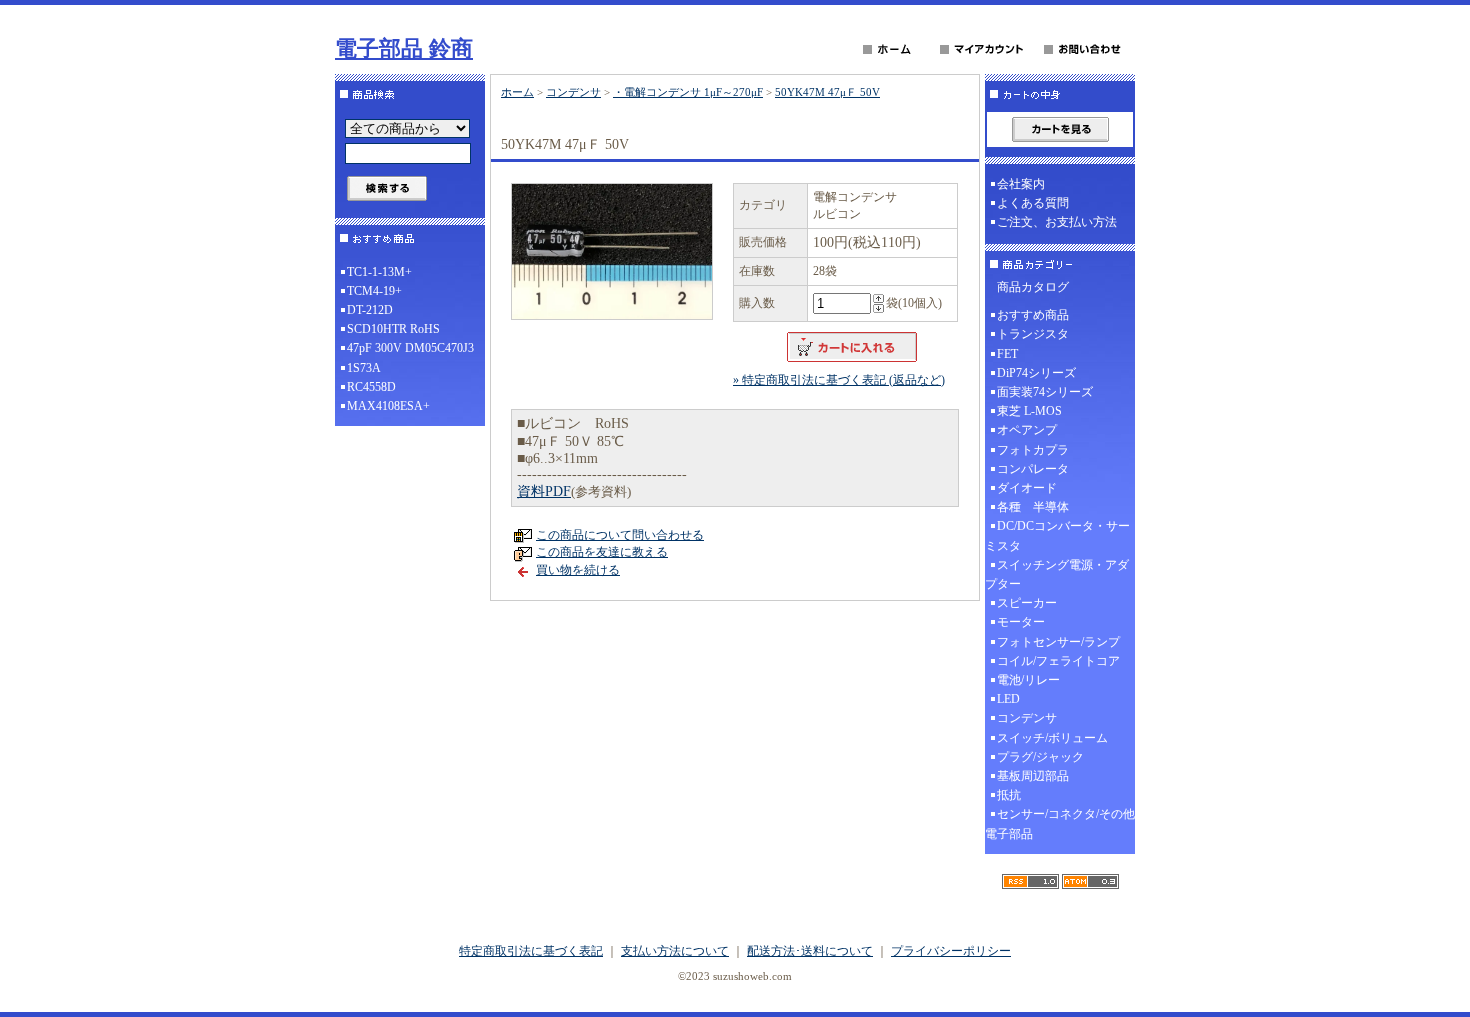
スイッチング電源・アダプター (1057, 574)
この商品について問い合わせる (620, 535)
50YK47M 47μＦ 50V (827, 92)
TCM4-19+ (374, 291)
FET (1007, 354)
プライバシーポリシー (951, 951)
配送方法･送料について (810, 951)
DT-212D (370, 310)
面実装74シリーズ (1045, 392)
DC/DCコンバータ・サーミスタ (1057, 535)
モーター (1021, 622)
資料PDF (544, 491)
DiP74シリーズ (1036, 373)
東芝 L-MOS (1029, 411)
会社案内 (1021, 184)
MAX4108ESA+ (388, 406)
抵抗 (1009, 795)
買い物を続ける (578, 570)
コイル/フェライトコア (1058, 661)
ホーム (517, 92)
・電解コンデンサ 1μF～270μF (688, 92)
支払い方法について (675, 951)
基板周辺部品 (1033, 776)
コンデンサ (573, 92)
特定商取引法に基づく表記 (531, 951)
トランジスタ (1033, 334)
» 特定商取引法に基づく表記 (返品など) (839, 380)
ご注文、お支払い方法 (1057, 222)
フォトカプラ (1033, 450)
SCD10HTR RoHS (393, 329)
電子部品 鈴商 (404, 48)
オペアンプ (1027, 430)
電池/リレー (1028, 680)
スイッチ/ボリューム (1052, 738)
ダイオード (1027, 488)
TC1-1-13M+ (379, 272)
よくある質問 (1033, 203)
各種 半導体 (1033, 507)
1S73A (364, 368)
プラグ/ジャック (1040, 757)
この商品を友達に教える (602, 552)
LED (1008, 699)
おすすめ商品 (1033, 315)
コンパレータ (1033, 469)
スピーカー (1027, 603)
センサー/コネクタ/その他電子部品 (1060, 823)
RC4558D (371, 387)
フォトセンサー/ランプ (1058, 642)
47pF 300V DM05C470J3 (410, 348)
